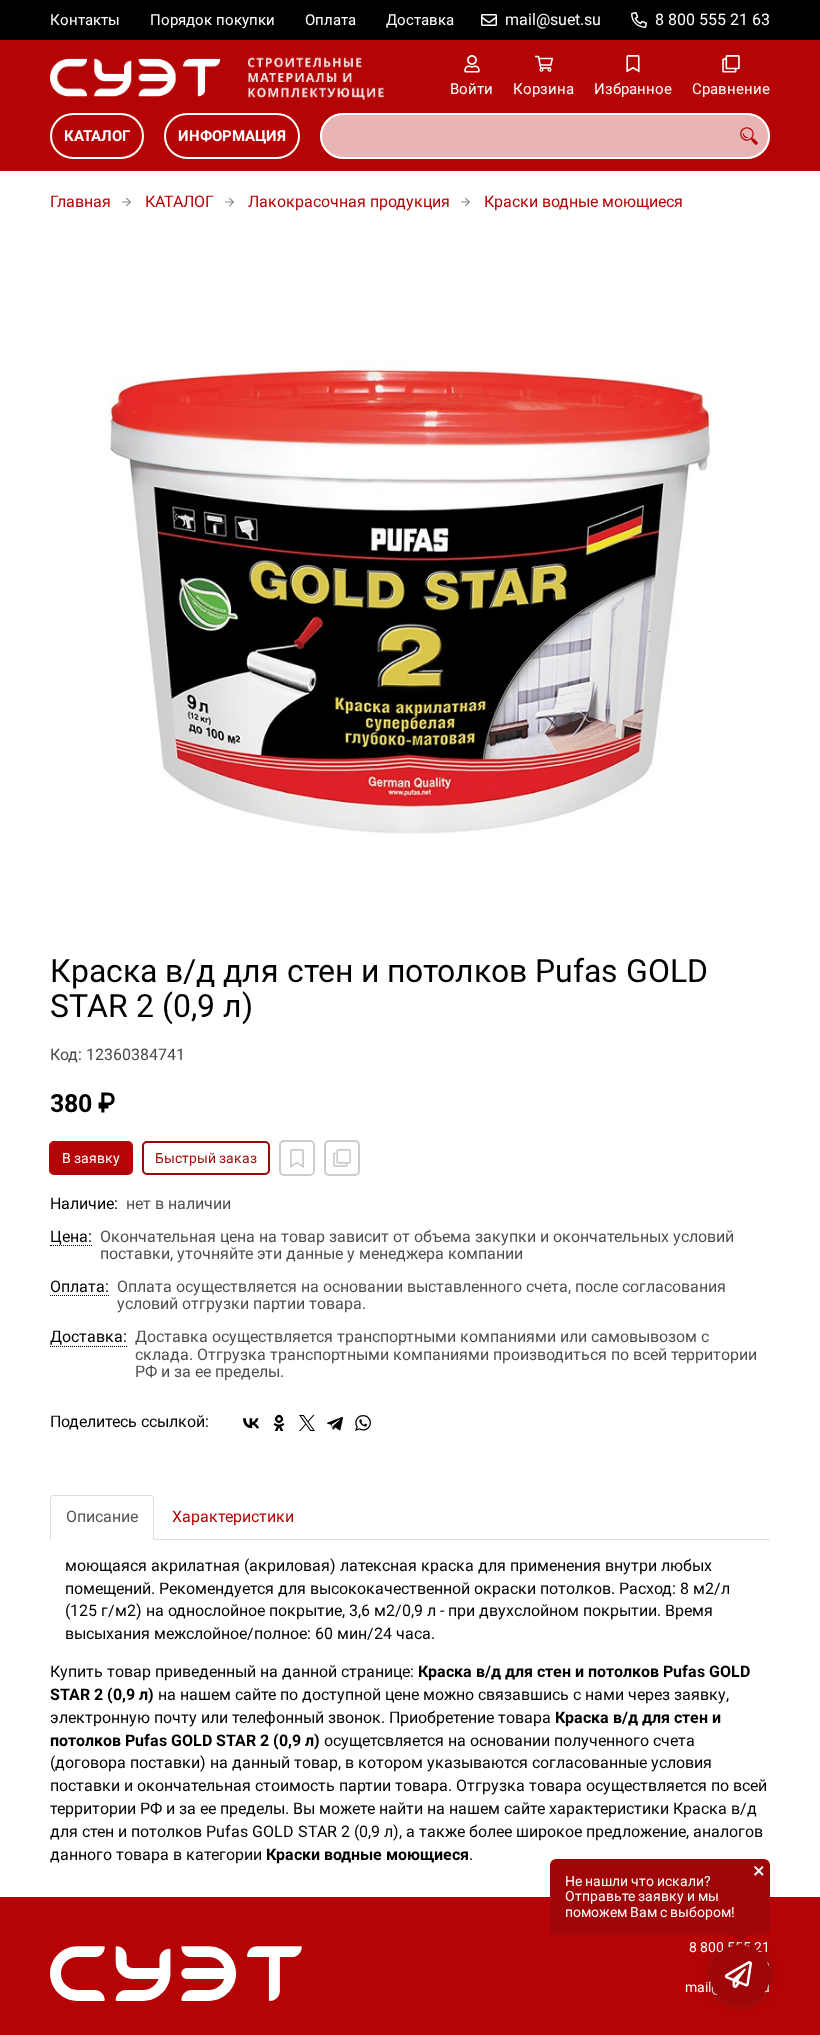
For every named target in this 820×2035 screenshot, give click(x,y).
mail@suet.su (553, 19)
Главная (80, 201)
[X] (307, 1423)
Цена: (71, 1237)
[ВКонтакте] (251, 1423)
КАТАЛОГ (97, 136)
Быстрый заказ (206, 1158)
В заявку (91, 1158)
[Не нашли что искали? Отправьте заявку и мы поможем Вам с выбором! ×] (740, 1975)
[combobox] (545, 136)
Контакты (85, 20)
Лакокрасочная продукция (349, 201)
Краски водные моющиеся (583, 201)
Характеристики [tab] (233, 1516)
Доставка (420, 20)
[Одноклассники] (279, 1423)
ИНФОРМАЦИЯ (232, 136)
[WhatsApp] (363, 1423)
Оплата (330, 20)
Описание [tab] (102, 1516)
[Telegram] (335, 1423)
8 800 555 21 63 (712, 19)
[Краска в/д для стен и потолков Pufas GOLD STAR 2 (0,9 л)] (410, 594)
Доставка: (88, 1337)
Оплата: (79, 1287)
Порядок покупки (212, 20)
